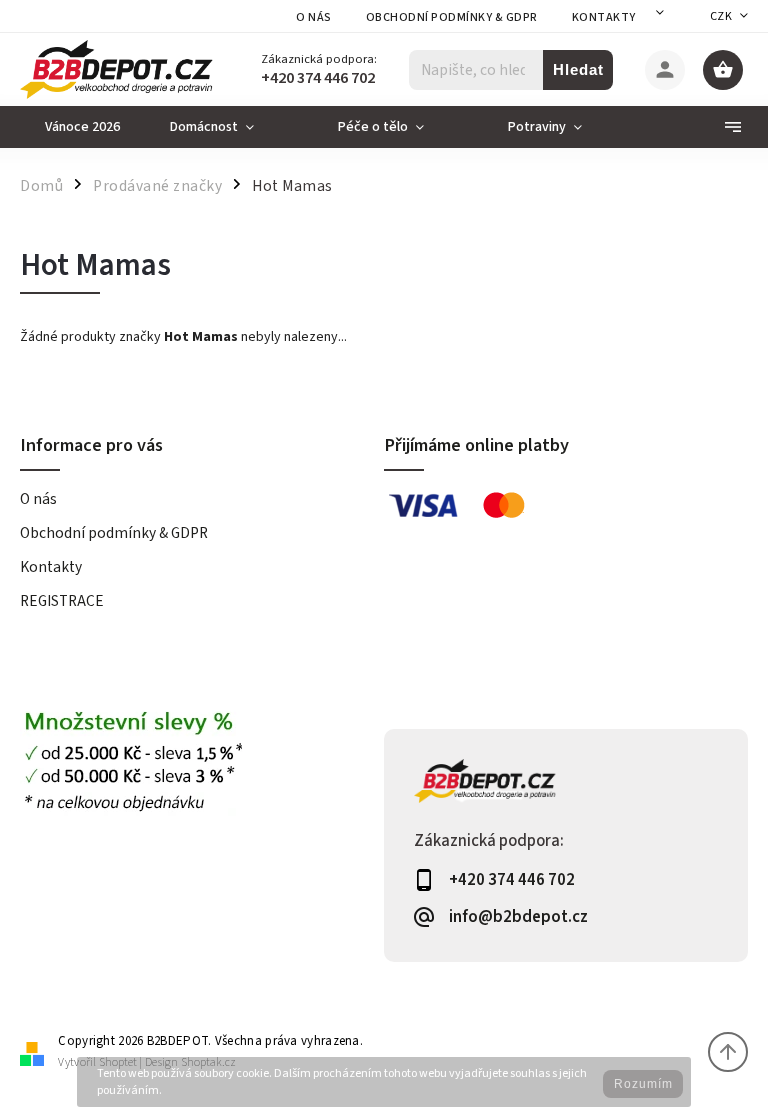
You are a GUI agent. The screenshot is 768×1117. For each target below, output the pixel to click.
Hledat (578, 69)
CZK (721, 16)
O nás (314, 17)
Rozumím (643, 1084)
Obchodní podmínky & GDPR (452, 17)
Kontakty (604, 17)
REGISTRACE (62, 601)
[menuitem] (82, 127)
